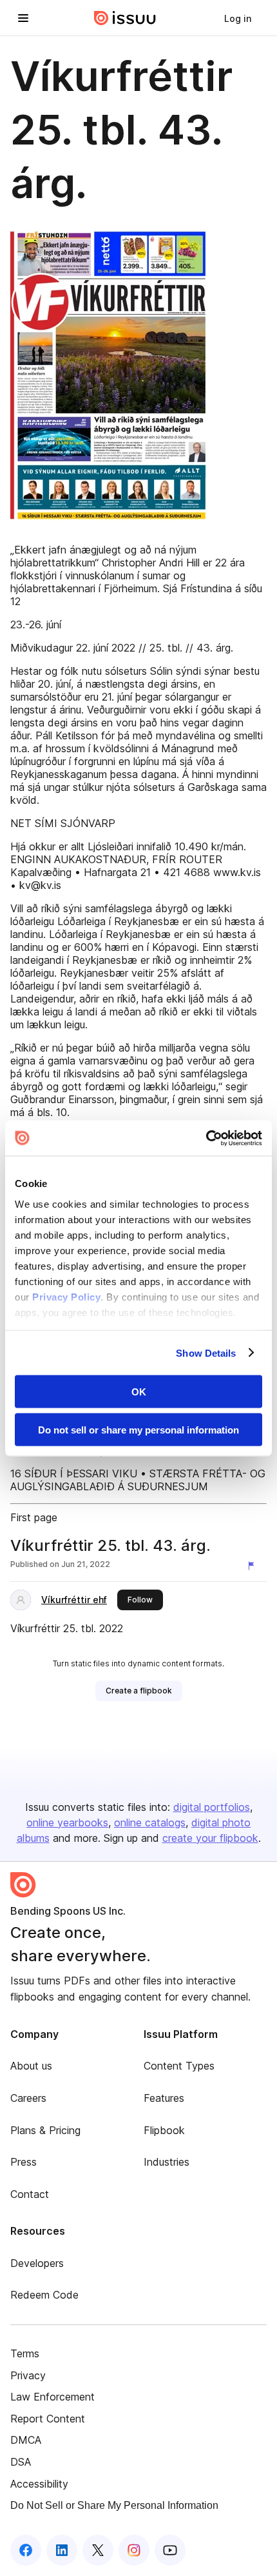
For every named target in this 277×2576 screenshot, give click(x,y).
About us (31, 2066)
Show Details (206, 1353)
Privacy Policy (66, 1296)
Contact (30, 2194)
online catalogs (150, 1822)
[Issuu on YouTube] (170, 2550)
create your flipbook (210, 1838)
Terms (25, 2353)
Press (24, 2162)
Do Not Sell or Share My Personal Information (114, 2505)
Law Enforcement (53, 2397)
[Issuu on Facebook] (26, 2550)
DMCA (26, 2440)
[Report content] (254, 1566)
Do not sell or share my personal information (138, 1429)
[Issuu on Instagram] (134, 2550)
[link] (238, 18)
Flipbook (164, 2130)
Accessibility (39, 2484)
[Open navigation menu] (23, 18)
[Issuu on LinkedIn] (62, 2550)
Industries (167, 2162)
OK (139, 1392)
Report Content (48, 2419)
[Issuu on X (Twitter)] (98, 2550)
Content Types (179, 2066)
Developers (37, 2263)
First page (34, 1517)
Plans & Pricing (45, 2130)
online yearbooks (67, 1822)
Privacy (28, 2375)
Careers (28, 2098)
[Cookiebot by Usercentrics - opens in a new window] (206, 1138)
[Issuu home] (125, 18)
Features (164, 2098)
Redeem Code (44, 2295)
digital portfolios (212, 1807)
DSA (21, 2462)
